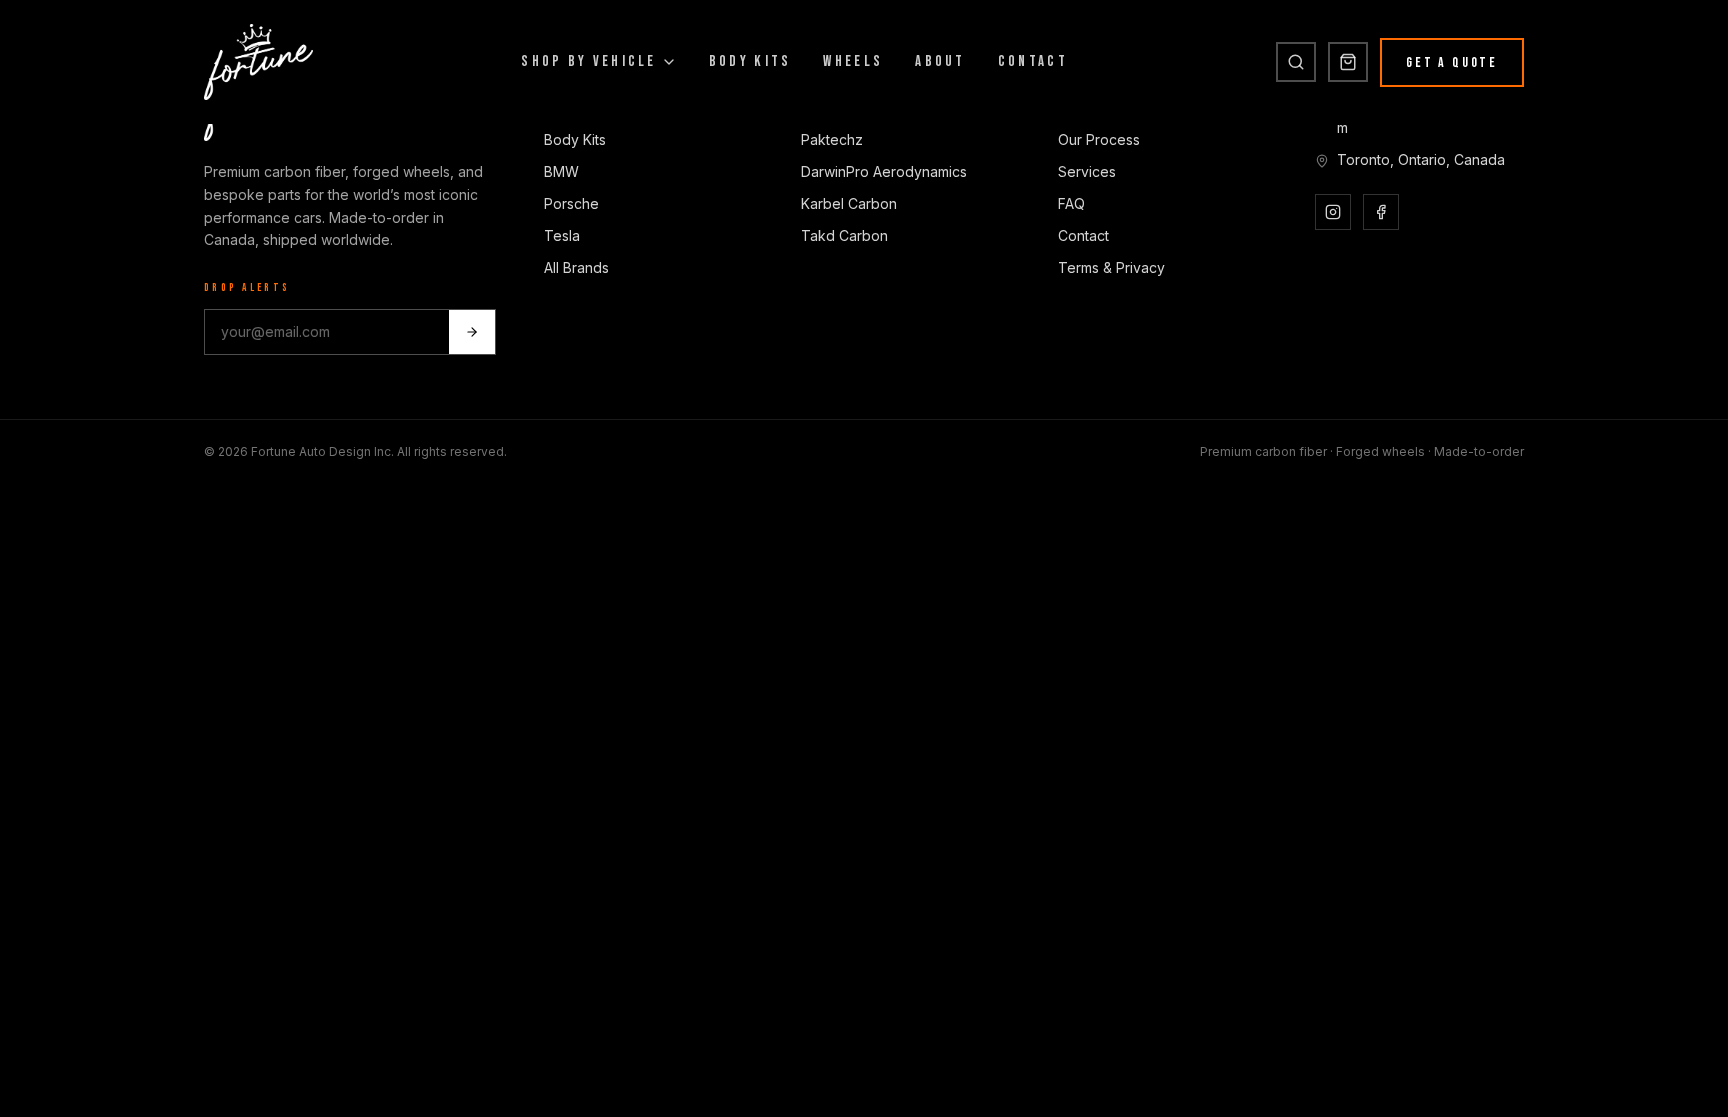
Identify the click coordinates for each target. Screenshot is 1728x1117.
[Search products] (1296, 62)
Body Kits (575, 139)
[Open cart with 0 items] (1348, 62)
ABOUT (940, 61)
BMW (561, 171)
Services (1087, 171)
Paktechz (832, 139)
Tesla (562, 235)
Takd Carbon (844, 235)
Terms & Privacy (1111, 267)
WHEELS (853, 61)
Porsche (571, 203)
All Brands (576, 267)
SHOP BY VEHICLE (589, 61)
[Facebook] (1381, 212)
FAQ (1071, 203)
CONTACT (1033, 61)
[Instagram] (1333, 212)
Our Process (1099, 139)
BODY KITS (750, 61)
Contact (1083, 235)
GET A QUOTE (1452, 62)
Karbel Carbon (849, 203)
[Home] (258, 62)
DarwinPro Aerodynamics (884, 171)
